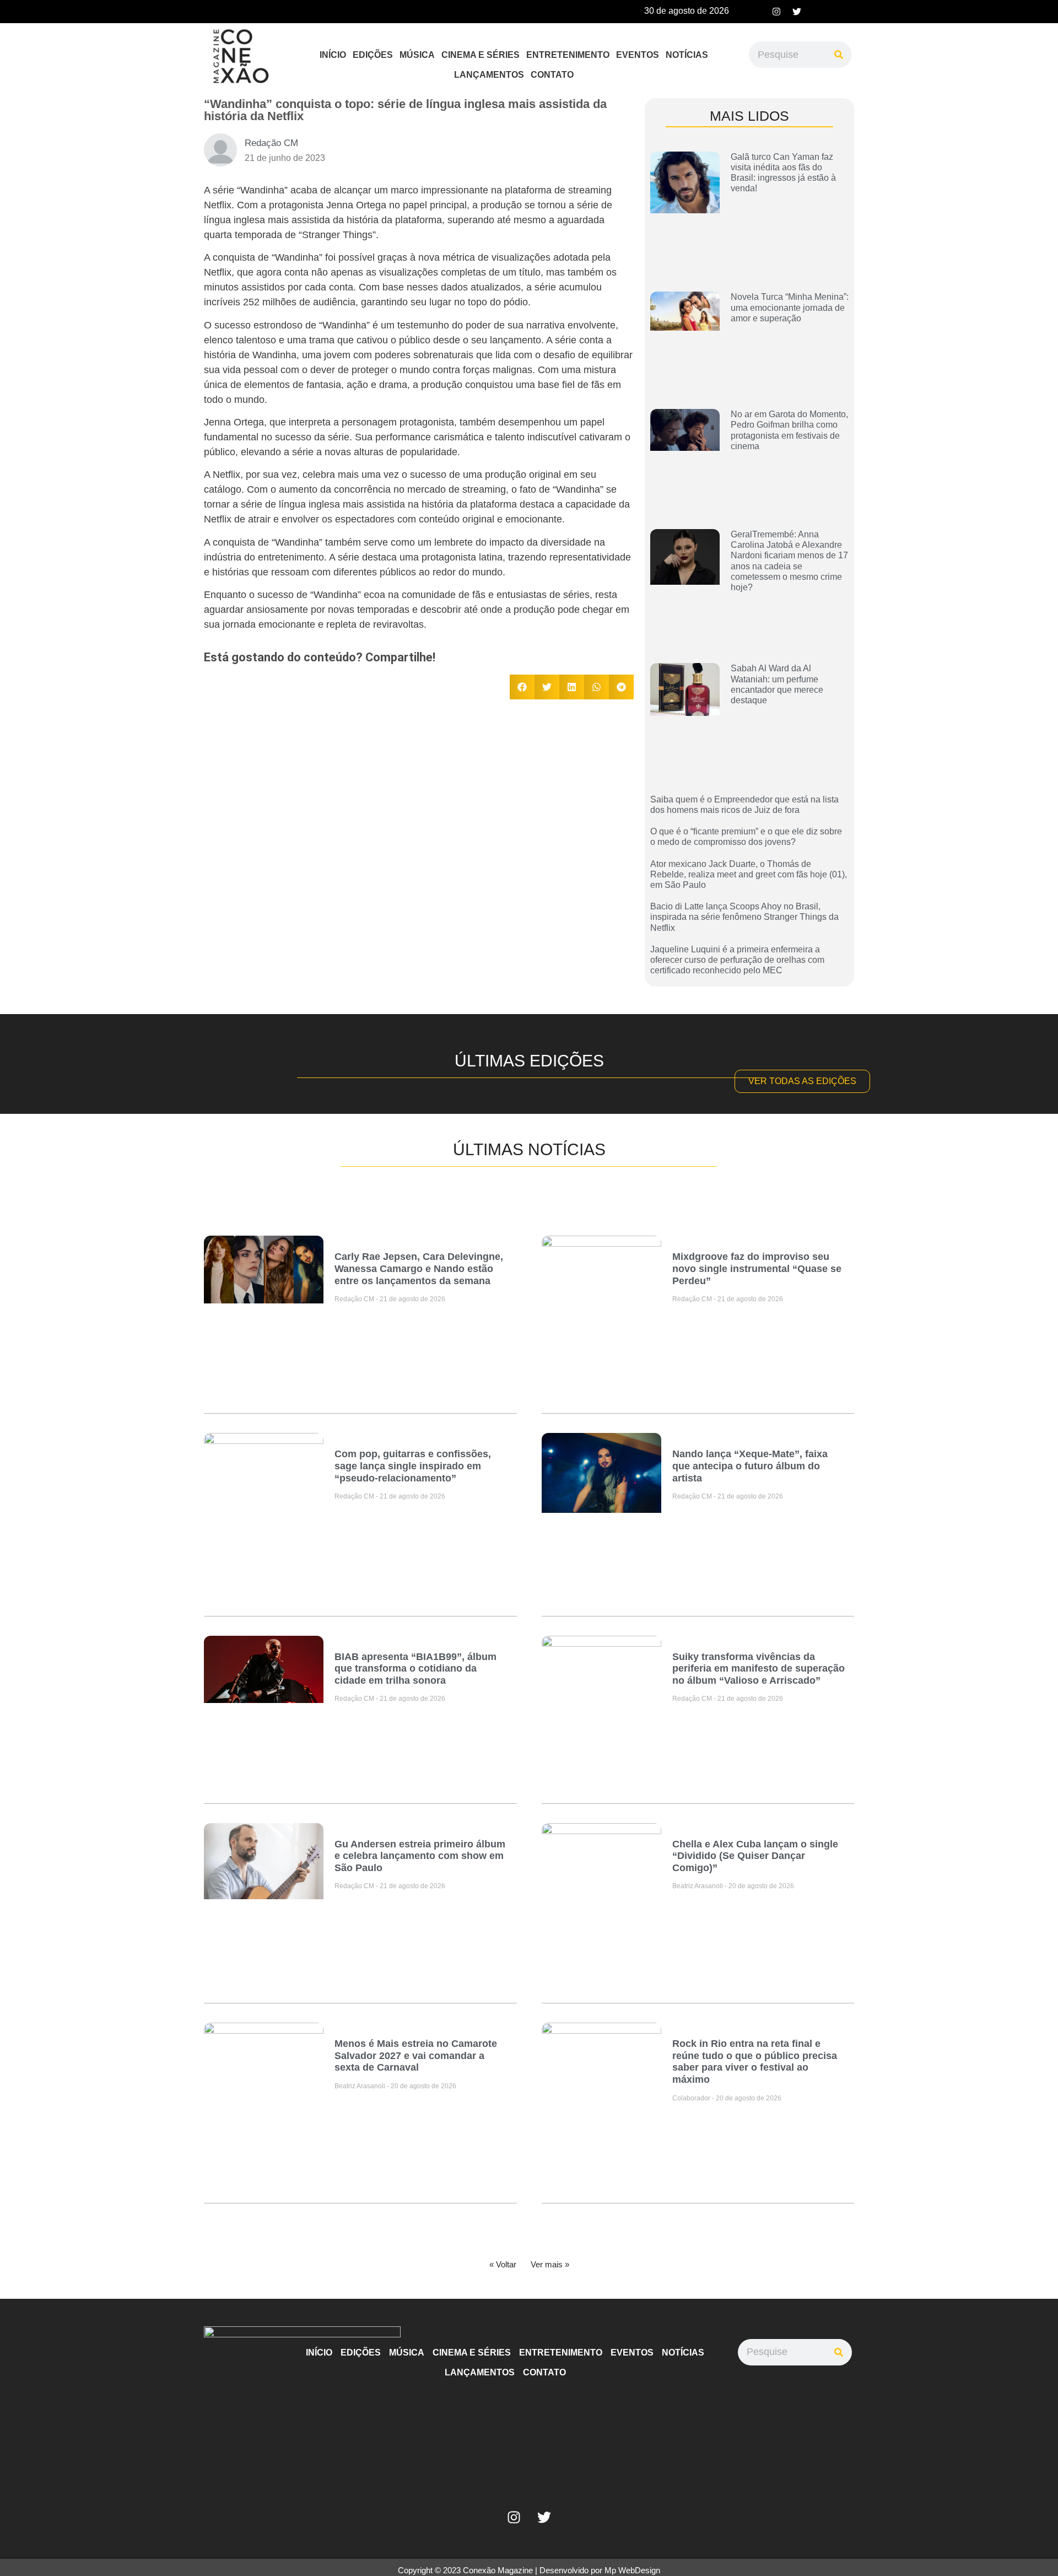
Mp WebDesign (632, 2570)
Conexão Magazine (498, 2570)
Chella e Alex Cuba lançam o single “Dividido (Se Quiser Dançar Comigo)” (755, 1856)
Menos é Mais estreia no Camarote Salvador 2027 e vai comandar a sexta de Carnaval (416, 2055)
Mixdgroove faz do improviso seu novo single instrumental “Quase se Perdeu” (757, 1268)
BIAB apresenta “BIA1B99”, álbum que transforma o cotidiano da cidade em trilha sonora (415, 1669)
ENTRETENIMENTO (568, 55)
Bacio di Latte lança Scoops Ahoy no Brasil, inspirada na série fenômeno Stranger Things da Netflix (744, 917)
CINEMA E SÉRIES (481, 55)
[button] (522, 687)
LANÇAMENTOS (489, 75)
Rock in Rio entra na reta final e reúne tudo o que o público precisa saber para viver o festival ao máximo (755, 2062)
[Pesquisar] (839, 55)
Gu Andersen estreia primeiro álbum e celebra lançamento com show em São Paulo (420, 1856)
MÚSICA (417, 55)
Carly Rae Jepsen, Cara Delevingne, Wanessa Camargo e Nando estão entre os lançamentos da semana (419, 1268)
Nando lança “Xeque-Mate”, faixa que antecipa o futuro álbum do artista (750, 1466)
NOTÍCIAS (687, 55)
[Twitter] (797, 12)
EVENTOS (638, 55)
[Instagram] (776, 12)
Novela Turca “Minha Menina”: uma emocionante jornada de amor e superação (790, 307)
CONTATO (552, 75)
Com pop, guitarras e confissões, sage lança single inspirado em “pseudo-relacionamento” (413, 1466)
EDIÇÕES (373, 55)
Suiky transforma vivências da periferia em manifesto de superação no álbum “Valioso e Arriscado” (759, 1669)
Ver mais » (550, 2264)
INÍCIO (333, 55)
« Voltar (503, 2264)
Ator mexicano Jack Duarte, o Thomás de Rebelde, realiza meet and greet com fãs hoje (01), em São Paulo (749, 874)
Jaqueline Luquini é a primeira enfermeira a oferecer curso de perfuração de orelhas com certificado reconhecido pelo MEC (737, 960)
